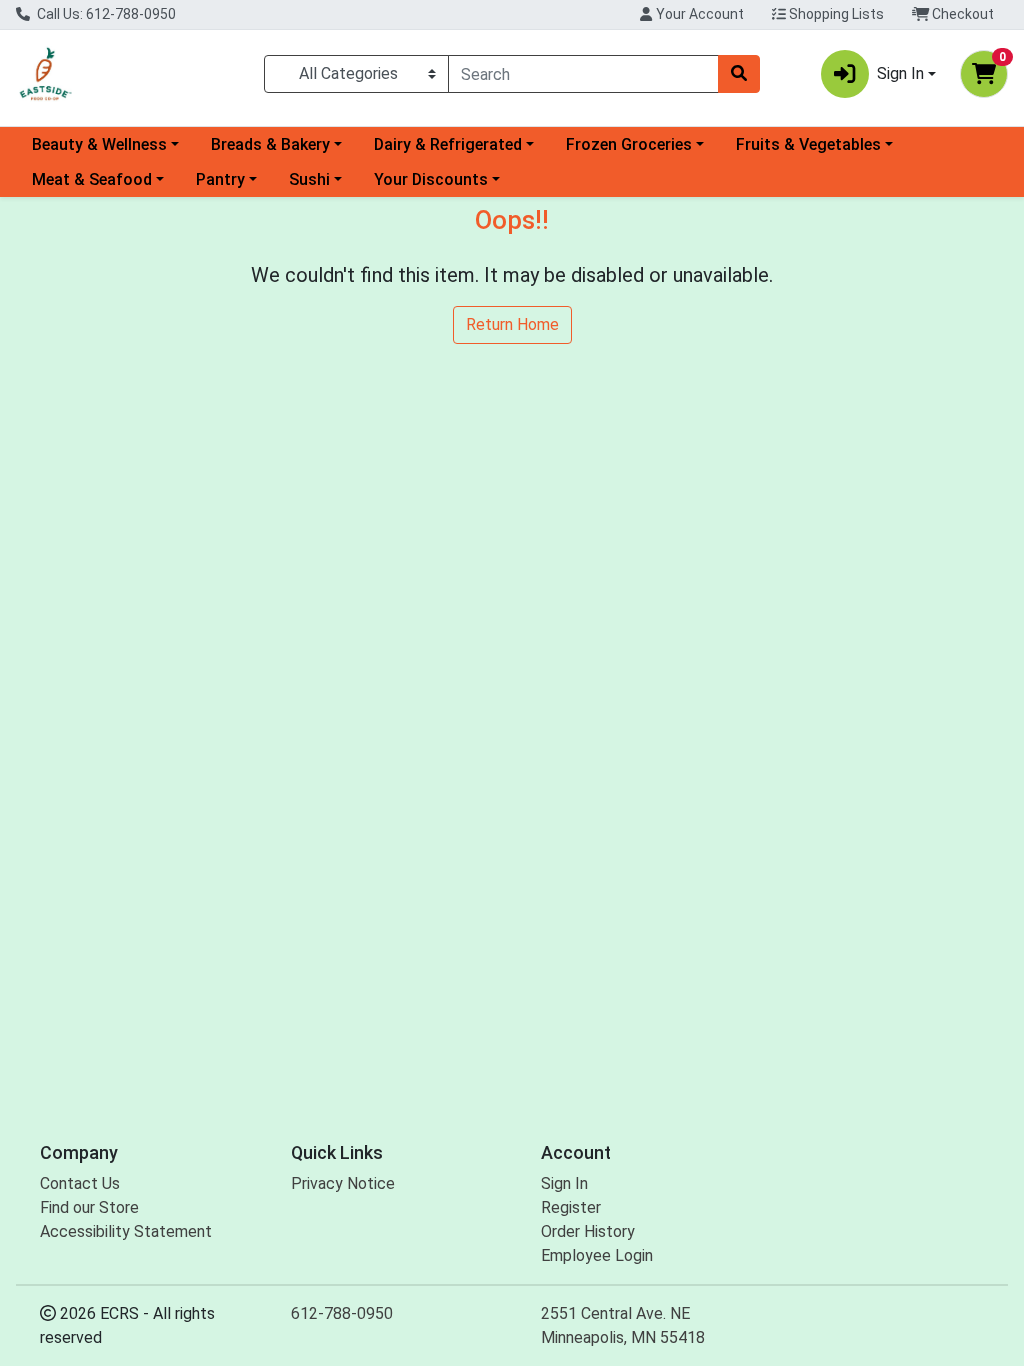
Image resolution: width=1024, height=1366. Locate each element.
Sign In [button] (900, 73)
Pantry (220, 179)
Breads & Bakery (270, 144)
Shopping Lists (835, 14)
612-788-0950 (342, 1313)
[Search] (739, 74)
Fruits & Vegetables (808, 144)
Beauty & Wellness (99, 144)
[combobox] (583, 74)
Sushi (309, 179)
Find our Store (89, 1207)
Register (571, 1207)
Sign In (564, 1183)
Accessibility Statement (126, 1231)
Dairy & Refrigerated (448, 144)
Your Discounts (431, 179)
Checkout (961, 14)
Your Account (698, 14)
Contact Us (80, 1183)
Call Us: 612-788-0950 (105, 14)
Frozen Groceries (629, 144)
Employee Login (597, 1255)
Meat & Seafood (92, 179)
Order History (588, 1231)
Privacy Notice (343, 1183)
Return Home (512, 324)
